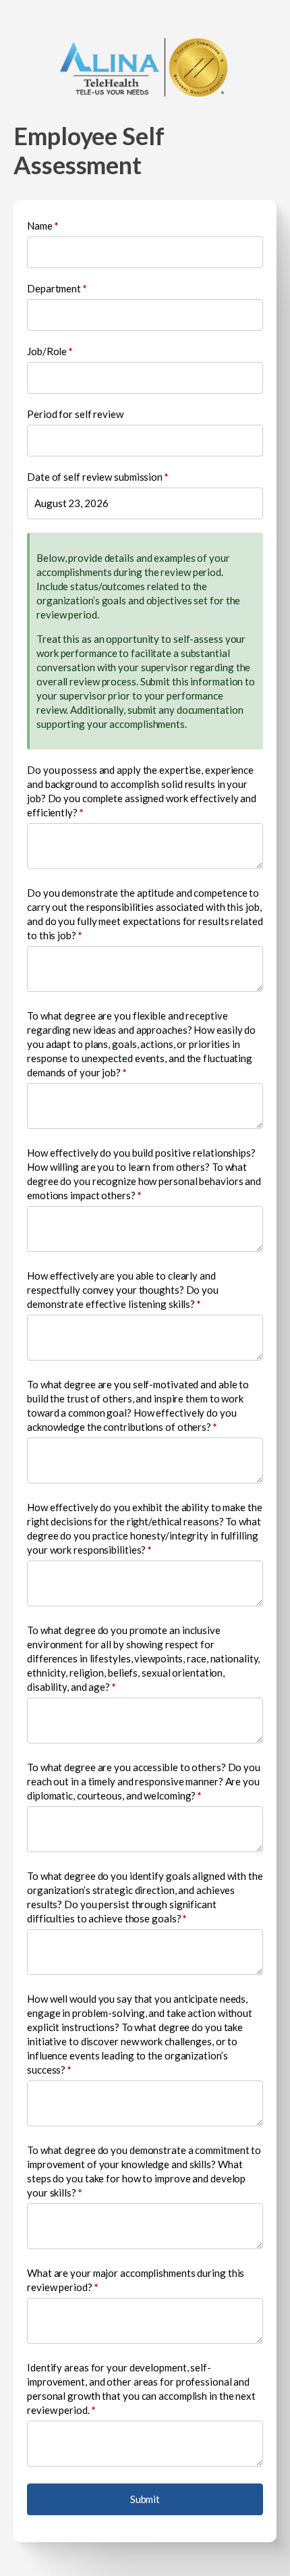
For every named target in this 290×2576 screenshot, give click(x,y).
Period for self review (75, 414)
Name (42, 226)
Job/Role (50, 351)
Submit (145, 2499)
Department (57, 288)
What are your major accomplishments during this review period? (136, 2280)
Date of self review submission (98, 477)
